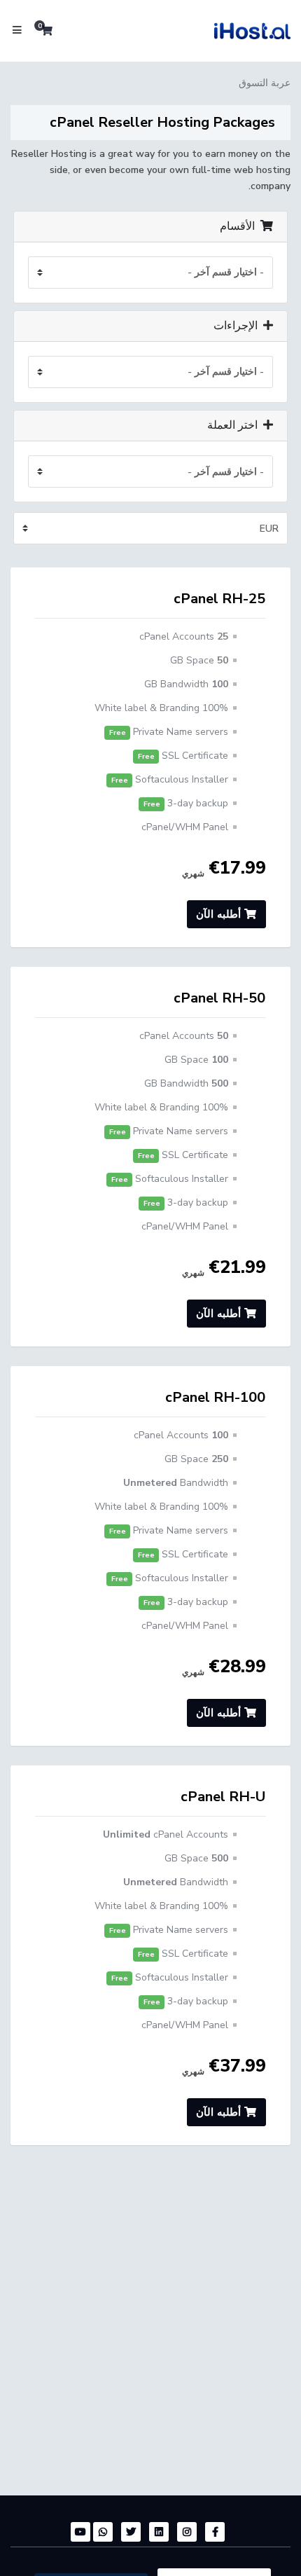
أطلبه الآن (220, 914)
